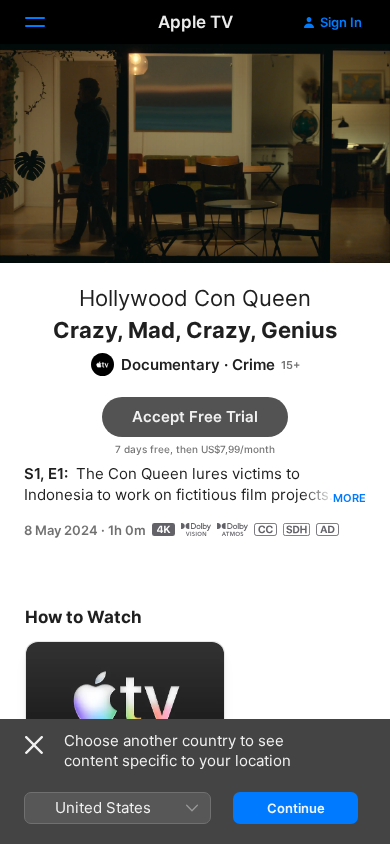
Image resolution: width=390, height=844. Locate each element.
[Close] (34, 745)
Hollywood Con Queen (195, 298)
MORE (349, 498)
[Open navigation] (47, 22)
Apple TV (195, 22)
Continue (296, 808)
